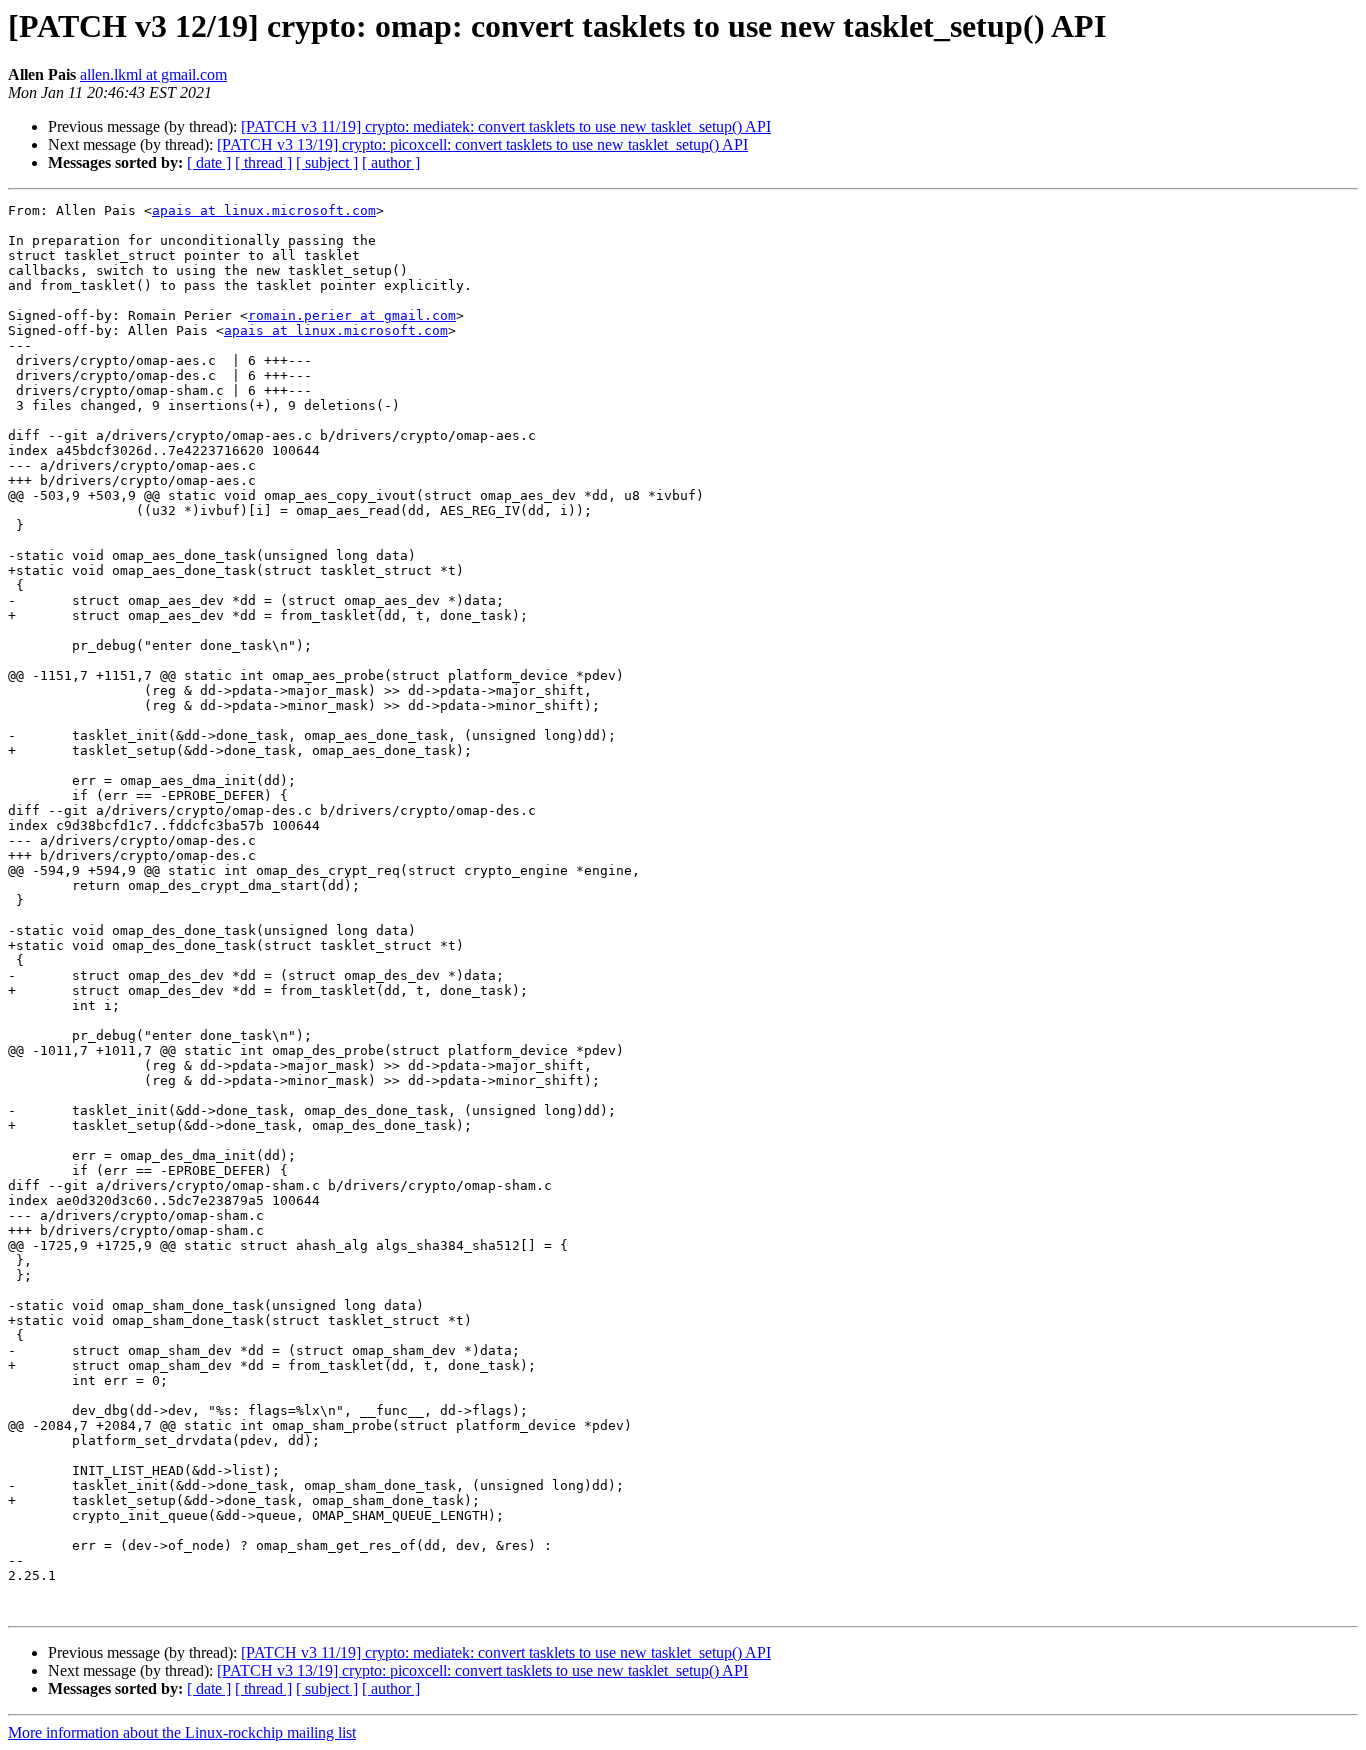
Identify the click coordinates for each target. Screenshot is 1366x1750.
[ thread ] (263, 162)
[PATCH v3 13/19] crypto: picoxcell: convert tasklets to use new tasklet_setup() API (482, 144)
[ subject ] (327, 162)
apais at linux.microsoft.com (264, 210)
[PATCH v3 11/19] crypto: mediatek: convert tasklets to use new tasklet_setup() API (506, 126)
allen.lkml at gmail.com (153, 74)
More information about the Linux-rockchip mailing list (182, 1732)
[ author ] (391, 162)
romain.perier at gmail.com (352, 315)
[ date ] (209, 162)
